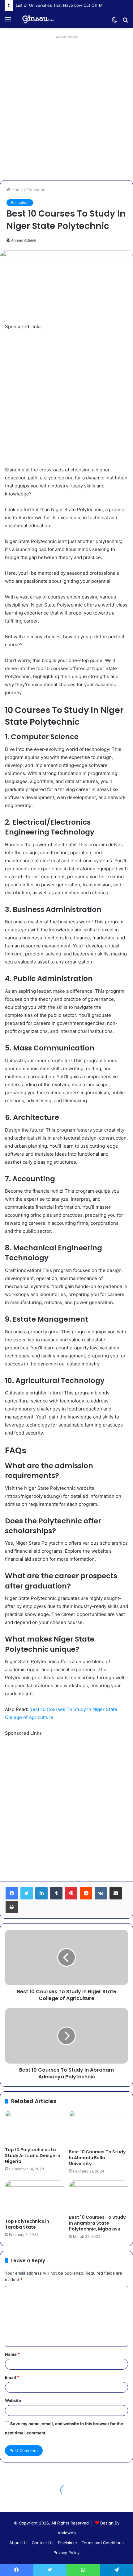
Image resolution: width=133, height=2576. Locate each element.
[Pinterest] (71, 1893)
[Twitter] (27, 1893)
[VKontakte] (101, 1893)
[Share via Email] (116, 1893)
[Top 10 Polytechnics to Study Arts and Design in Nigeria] (34, 2127)
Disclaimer (68, 2543)
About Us (18, 2543)
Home (17, 190)
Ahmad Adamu (24, 240)
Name (12, 2354)
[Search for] (125, 22)
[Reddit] (86, 1893)
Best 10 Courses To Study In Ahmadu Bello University (97, 2158)
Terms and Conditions (103, 2543)
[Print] (12, 1907)
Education (36, 190)
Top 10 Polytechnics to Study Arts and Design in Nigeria (33, 2156)
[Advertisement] (66, 108)
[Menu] (8, 22)
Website (13, 2400)
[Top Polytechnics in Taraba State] (34, 2198)
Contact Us (43, 2543)
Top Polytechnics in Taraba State (27, 2224)
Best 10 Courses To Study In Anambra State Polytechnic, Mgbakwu (97, 2223)
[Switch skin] (114, 22)
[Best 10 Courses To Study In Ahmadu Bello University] (99, 2128)
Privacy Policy (66, 2553)
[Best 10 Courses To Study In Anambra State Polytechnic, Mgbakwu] (99, 2196)
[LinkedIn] (41, 1893)
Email (12, 2377)
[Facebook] (12, 1893)
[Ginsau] (40, 19)
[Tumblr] (56, 1893)
